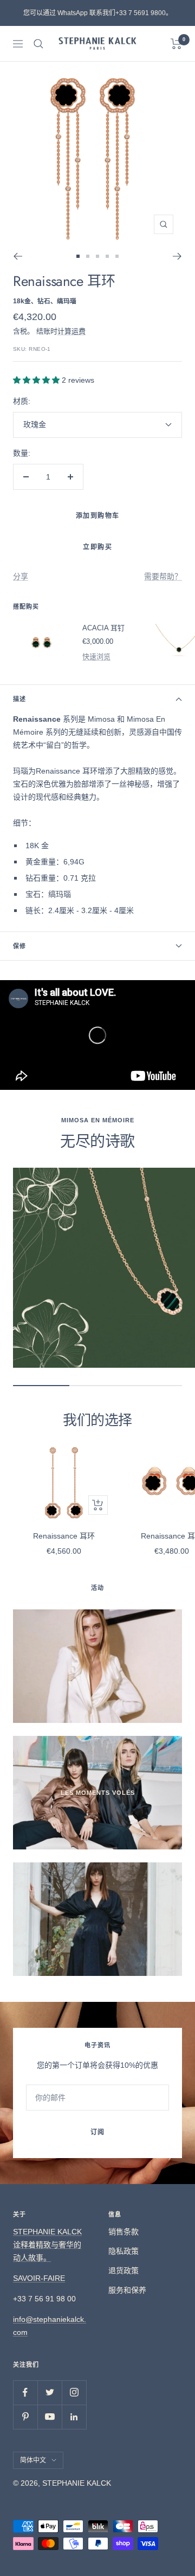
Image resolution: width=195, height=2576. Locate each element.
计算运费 (71, 331)
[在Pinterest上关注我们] (25, 2417)
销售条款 (123, 2232)
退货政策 (123, 2271)
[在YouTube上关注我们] (50, 2417)
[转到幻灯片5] (117, 256)
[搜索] (38, 44)
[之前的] (18, 256)
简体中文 (33, 2460)
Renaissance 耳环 (64, 1536)
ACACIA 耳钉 (103, 628)
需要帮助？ (163, 576)
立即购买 (97, 547)
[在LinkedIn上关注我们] (74, 2417)
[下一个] (177, 256)
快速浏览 (96, 657)
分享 (21, 576)
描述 (19, 699)
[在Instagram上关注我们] (74, 2392)
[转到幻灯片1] (78, 256)
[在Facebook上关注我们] (25, 2392)
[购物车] (176, 44)
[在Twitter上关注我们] (50, 2392)
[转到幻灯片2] (88, 256)
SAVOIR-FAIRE (39, 2278)
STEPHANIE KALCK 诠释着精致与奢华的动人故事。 (47, 2245)
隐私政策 (123, 2251)
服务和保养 (127, 2290)
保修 (19, 946)
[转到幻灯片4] (107, 256)
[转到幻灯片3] (97, 256)
